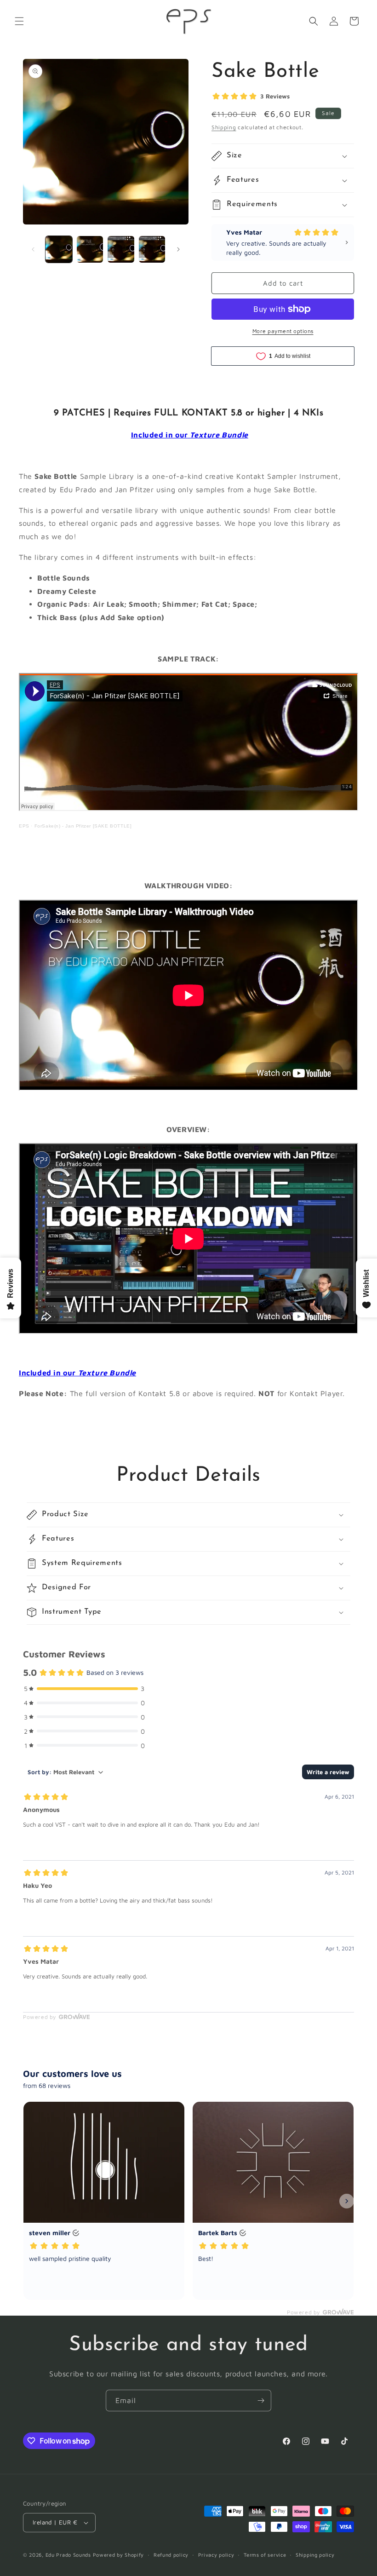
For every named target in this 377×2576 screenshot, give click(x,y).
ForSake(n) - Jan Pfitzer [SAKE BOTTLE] (83, 826)
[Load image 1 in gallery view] (59, 249)
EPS (24, 826)
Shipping (224, 127)
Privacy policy (216, 2555)
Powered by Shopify (119, 2555)
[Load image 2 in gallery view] (90, 249)
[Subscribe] (261, 2401)
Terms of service (265, 2555)
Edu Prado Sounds (68, 2555)
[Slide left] (33, 249)
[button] (19, 21)
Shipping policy (315, 2555)
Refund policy (171, 2555)
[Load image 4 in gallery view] (152, 249)
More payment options (283, 331)
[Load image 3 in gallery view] (121, 249)
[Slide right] (178, 249)
